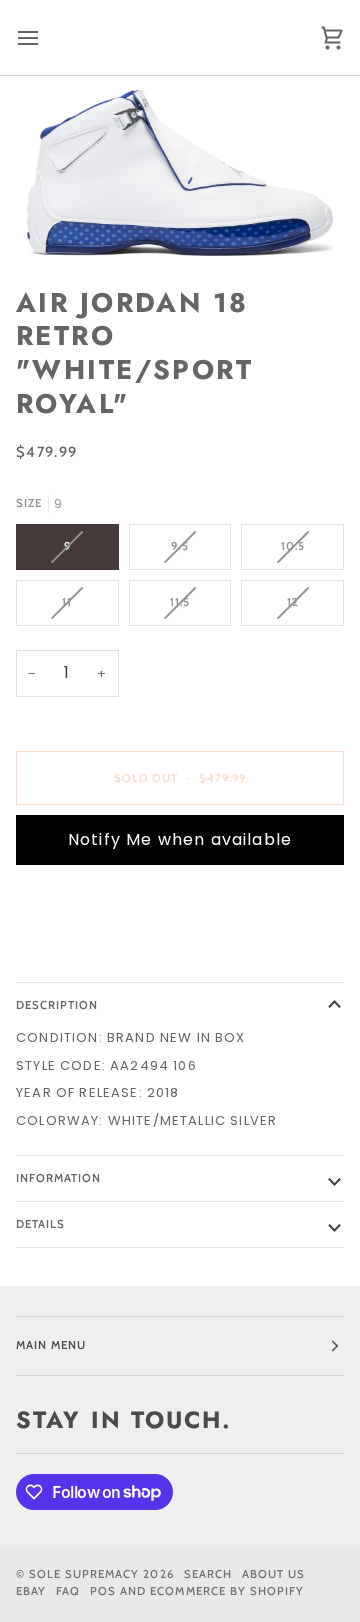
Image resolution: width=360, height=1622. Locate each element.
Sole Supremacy (84, 1574)
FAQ (68, 1591)
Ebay (31, 1591)
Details (40, 1224)
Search (208, 1574)
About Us (273, 1574)
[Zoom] (180, 173)
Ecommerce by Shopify (227, 1591)
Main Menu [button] (51, 1345)
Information (58, 1178)
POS (103, 1591)
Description (57, 1005)
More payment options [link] (106, 956)
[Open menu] (46, 37)
